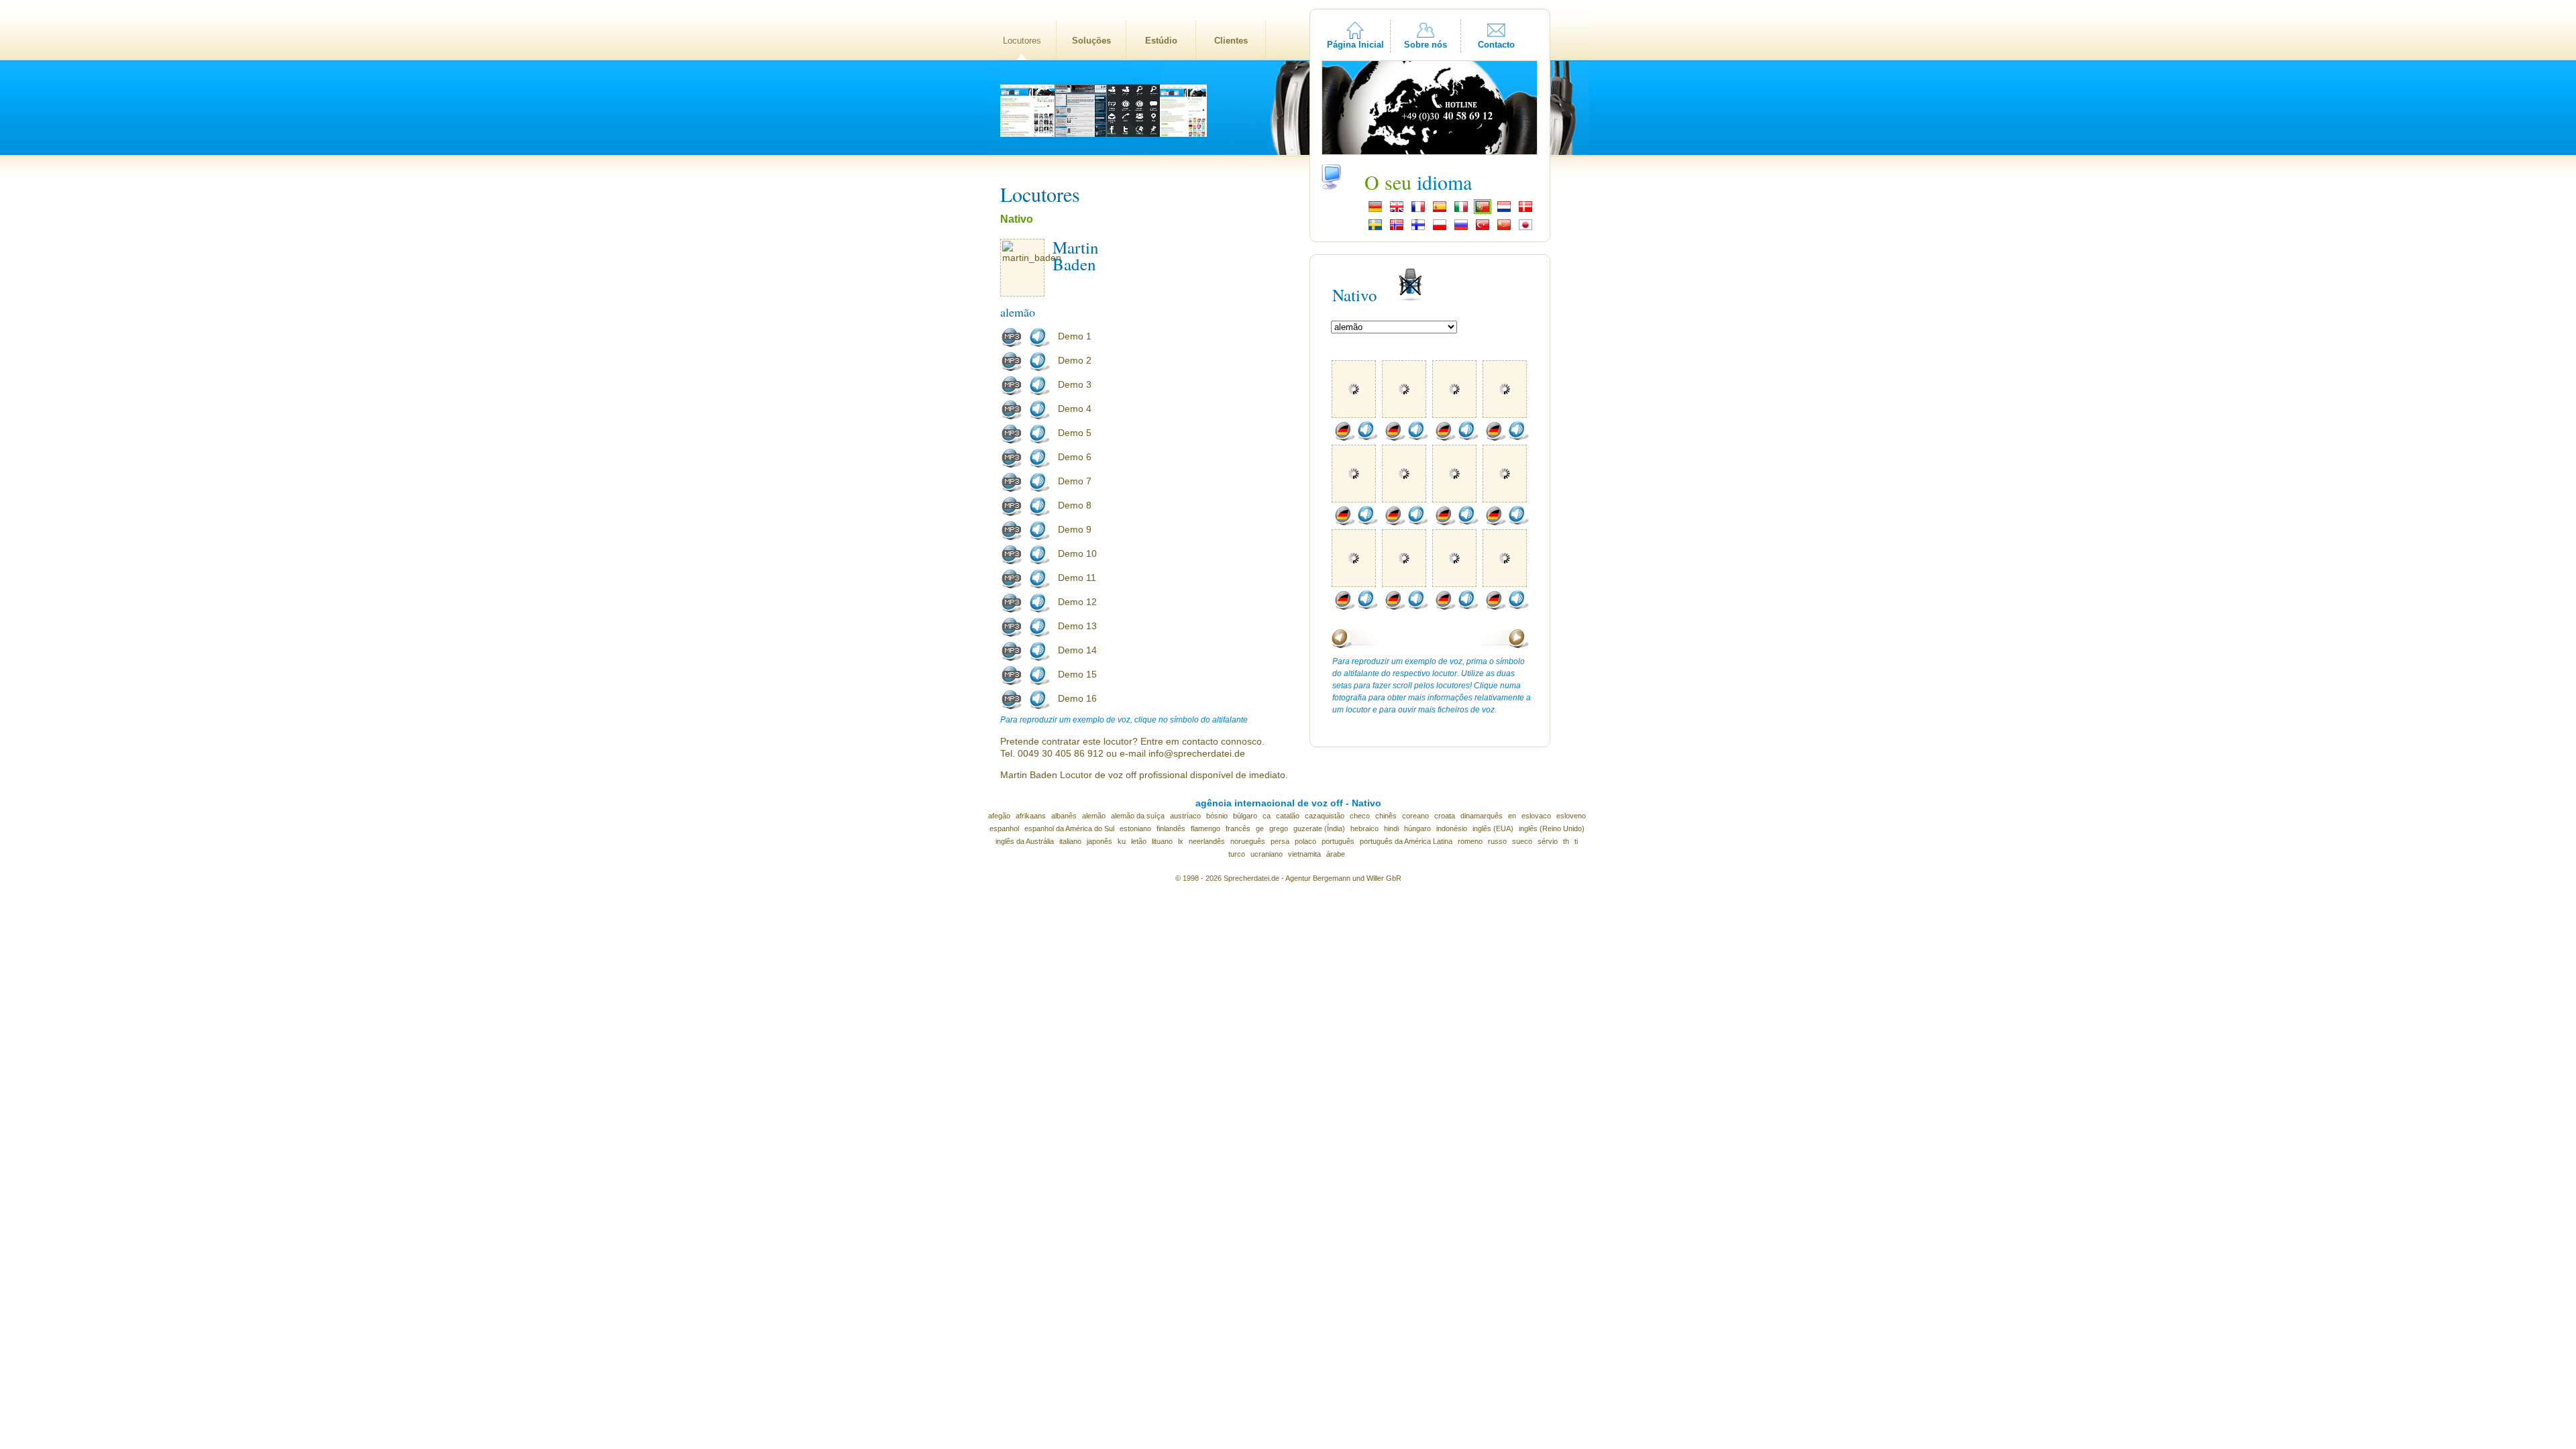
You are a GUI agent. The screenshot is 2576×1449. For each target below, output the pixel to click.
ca (1267, 816)
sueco (1522, 841)
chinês (1386, 816)
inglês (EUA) (1493, 828)
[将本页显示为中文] (1504, 229)
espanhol (1004, 828)
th (1566, 841)
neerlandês (1207, 841)
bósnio (1217, 816)
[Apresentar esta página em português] (1483, 211)
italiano (1070, 841)
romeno (1470, 841)
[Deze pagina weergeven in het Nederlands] (1504, 211)
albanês (1064, 816)
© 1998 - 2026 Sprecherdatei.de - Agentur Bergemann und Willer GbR (1288, 878)
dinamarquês (1482, 816)
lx (1181, 841)
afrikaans (1031, 816)
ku (1122, 841)
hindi (1391, 828)
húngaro (1417, 828)
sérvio (1548, 841)
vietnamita (1304, 854)
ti (1576, 841)
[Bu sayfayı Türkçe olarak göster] (1483, 229)
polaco (1305, 841)
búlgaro (1245, 816)
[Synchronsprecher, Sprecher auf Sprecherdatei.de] (1375, 211)
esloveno (1571, 816)
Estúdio (1161, 41)
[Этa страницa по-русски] (1461, 229)
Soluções (1091, 41)
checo (1360, 816)
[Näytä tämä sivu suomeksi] (1418, 229)
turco (1237, 854)
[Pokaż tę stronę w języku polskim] (1440, 229)
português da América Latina (1406, 841)
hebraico (1364, 828)
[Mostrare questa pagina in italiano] (1461, 211)
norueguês (1248, 841)
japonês (1099, 841)
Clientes (1231, 41)
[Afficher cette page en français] (1418, 211)
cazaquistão (1325, 816)
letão (1139, 841)
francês (1238, 828)
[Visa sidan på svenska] (1375, 229)
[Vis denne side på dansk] (1525, 211)
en (1512, 816)
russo (1497, 841)
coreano (1415, 816)
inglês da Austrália (1025, 841)
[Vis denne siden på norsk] (1397, 229)
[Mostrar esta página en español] (1440, 211)
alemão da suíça (1138, 816)
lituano (1162, 841)
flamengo (1205, 828)
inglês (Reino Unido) (1552, 828)
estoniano (1135, 828)
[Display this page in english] (1397, 211)
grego (1279, 828)
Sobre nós (1426, 45)
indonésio (1452, 828)
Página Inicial (1355, 45)
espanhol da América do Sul (1069, 828)
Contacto (1496, 45)
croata (1445, 816)
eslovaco (1536, 816)
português (1338, 841)
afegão (999, 816)
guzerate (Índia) (1319, 828)
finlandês (1171, 828)
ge (1260, 828)
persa (1280, 841)
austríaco (1185, 816)
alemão (1094, 816)
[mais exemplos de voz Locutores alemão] (1344, 438)
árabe (1336, 854)
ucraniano (1267, 854)
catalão (1288, 816)
